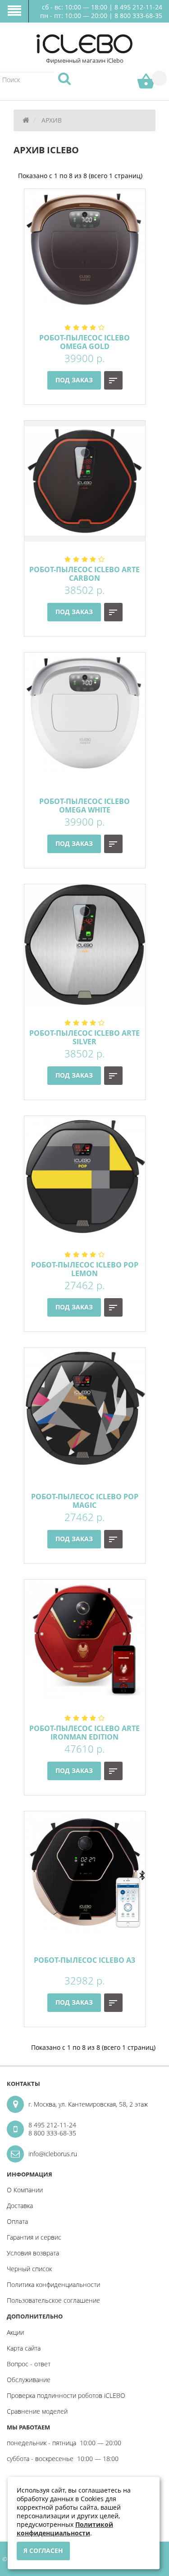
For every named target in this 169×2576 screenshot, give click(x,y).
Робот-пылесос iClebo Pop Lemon (85, 1269)
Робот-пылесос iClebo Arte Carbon (84, 574)
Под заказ (74, 380)
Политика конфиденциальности (53, 2284)
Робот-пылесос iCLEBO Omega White (84, 806)
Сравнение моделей (37, 2411)
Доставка (20, 2206)
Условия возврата (33, 2253)
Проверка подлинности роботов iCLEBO (66, 2395)
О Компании (25, 2190)
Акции (15, 2332)
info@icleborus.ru (53, 2154)
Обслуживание (29, 2380)
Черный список (29, 2269)
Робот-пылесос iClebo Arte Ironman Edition (84, 1733)
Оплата (17, 2221)
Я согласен (43, 2551)
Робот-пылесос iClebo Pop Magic (85, 1501)
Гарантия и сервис (34, 2237)
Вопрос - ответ (29, 2364)
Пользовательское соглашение (53, 2300)
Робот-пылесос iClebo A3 (84, 1960)
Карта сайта (24, 2348)
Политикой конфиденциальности (65, 2529)
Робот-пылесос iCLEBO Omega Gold (84, 342)
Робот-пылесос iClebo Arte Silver (84, 1037)
